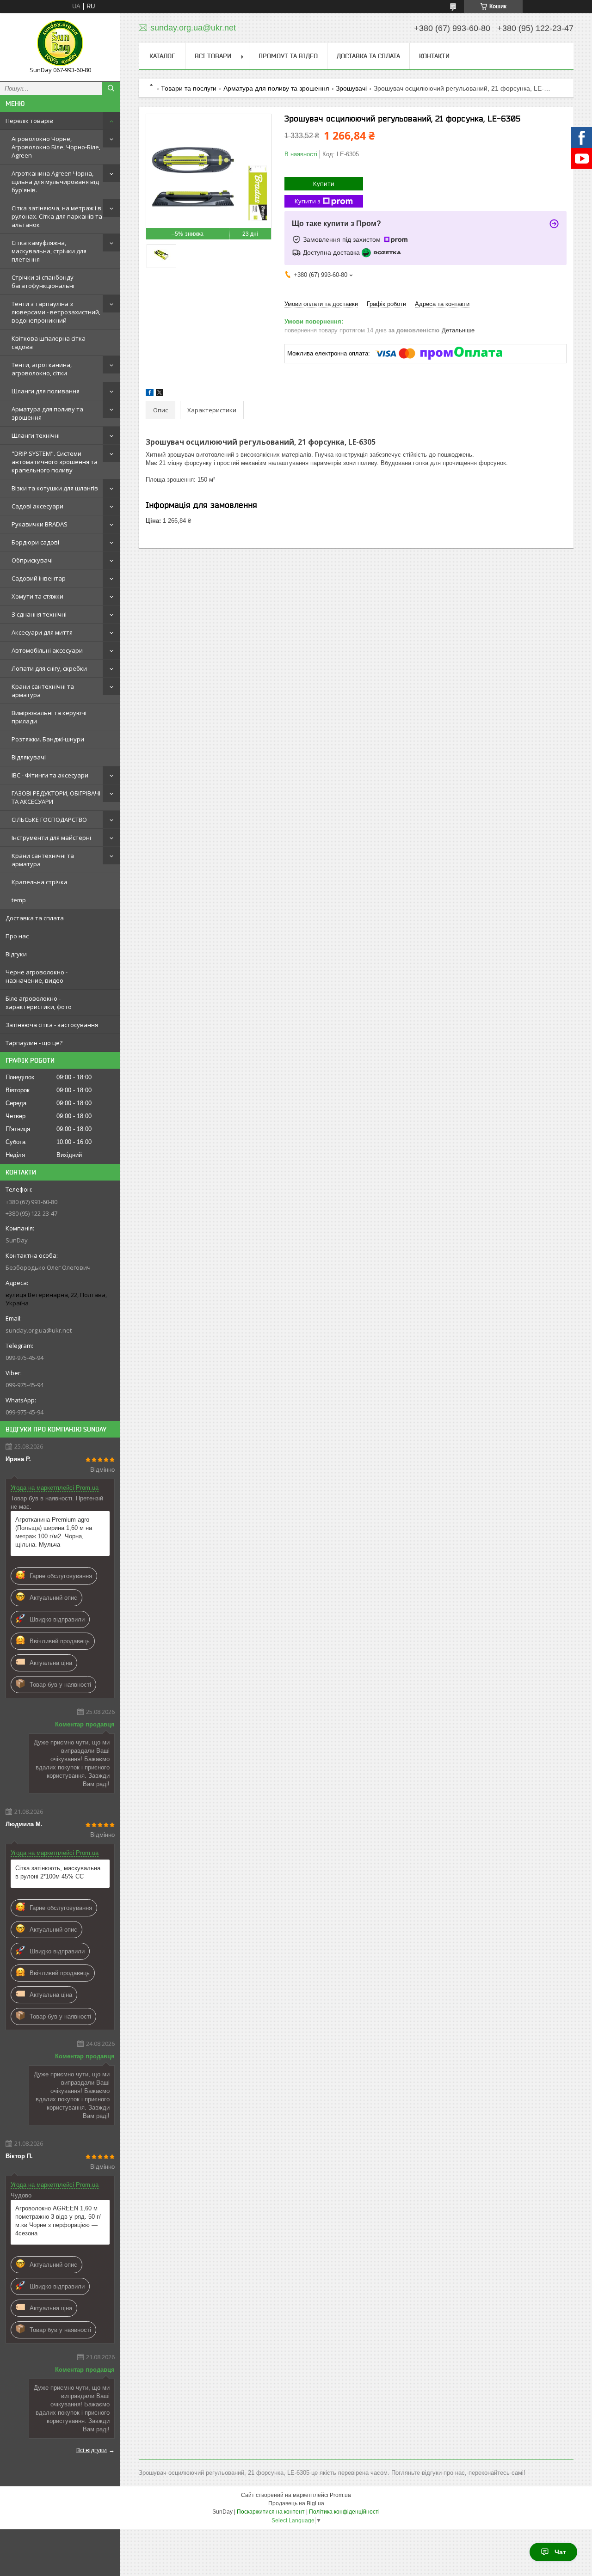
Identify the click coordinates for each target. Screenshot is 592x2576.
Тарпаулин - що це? (34, 1043)
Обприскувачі (32, 560)
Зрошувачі (351, 88)
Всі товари (213, 56)
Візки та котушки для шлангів (55, 488)
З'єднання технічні (39, 614)
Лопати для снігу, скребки (49, 668)
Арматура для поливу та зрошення (47, 413)
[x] (160, 394)
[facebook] (150, 394)
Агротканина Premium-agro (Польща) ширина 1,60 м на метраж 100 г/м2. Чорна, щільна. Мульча (54, 1532)
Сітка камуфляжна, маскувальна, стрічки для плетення (49, 251)
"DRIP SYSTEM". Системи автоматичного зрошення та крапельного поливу (55, 462)
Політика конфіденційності (344, 2512)
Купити (324, 184)
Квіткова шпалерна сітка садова (49, 343)
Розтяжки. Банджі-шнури (48, 739)
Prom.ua (340, 2495)
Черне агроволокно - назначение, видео (37, 976)
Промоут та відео (288, 56)
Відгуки (16, 954)
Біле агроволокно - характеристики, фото (39, 1003)
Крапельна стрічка (40, 882)
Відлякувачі (29, 757)
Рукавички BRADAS (40, 524)
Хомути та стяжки (37, 596)
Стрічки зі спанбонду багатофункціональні (43, 281)
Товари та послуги (189, 88)
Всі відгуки (92, 2450)
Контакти (434, 56)
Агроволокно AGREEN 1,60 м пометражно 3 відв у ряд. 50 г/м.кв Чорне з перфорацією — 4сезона (58, 2221)
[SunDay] (60, 43)
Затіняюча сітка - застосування (52, 1025)
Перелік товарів (29, 121)
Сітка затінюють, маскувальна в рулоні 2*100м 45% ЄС (58, 1872)
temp (19, 900)
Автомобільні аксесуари (47, 650)
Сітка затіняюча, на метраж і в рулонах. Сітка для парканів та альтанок (57, 216)
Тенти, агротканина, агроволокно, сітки (42, 369)
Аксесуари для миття (42, 632)
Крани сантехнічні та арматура (43, 691)
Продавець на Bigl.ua (296, 2503)
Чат (560, 2552)
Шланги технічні (36, 435)
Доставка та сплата (35, 918)
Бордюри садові (35, 542)
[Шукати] (111, 88)
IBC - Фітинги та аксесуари (50, 775)
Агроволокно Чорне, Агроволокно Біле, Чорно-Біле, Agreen (56, 147)
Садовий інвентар (39, 578)
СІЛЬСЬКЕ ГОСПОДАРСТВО (49, 820)
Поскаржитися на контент (271, 2512)
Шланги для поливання (46, 391)
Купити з (308, 201)
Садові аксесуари (37, 506)
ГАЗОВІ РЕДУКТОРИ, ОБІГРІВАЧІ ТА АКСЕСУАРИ (56, 797)
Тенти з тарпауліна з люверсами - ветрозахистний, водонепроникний (56, 312)
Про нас (17, 936)
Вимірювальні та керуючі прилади (49, 717)
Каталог (162, 56)
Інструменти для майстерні (51, 838)
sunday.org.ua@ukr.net (39, 1330)
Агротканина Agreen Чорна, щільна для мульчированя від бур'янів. (55, 182)
